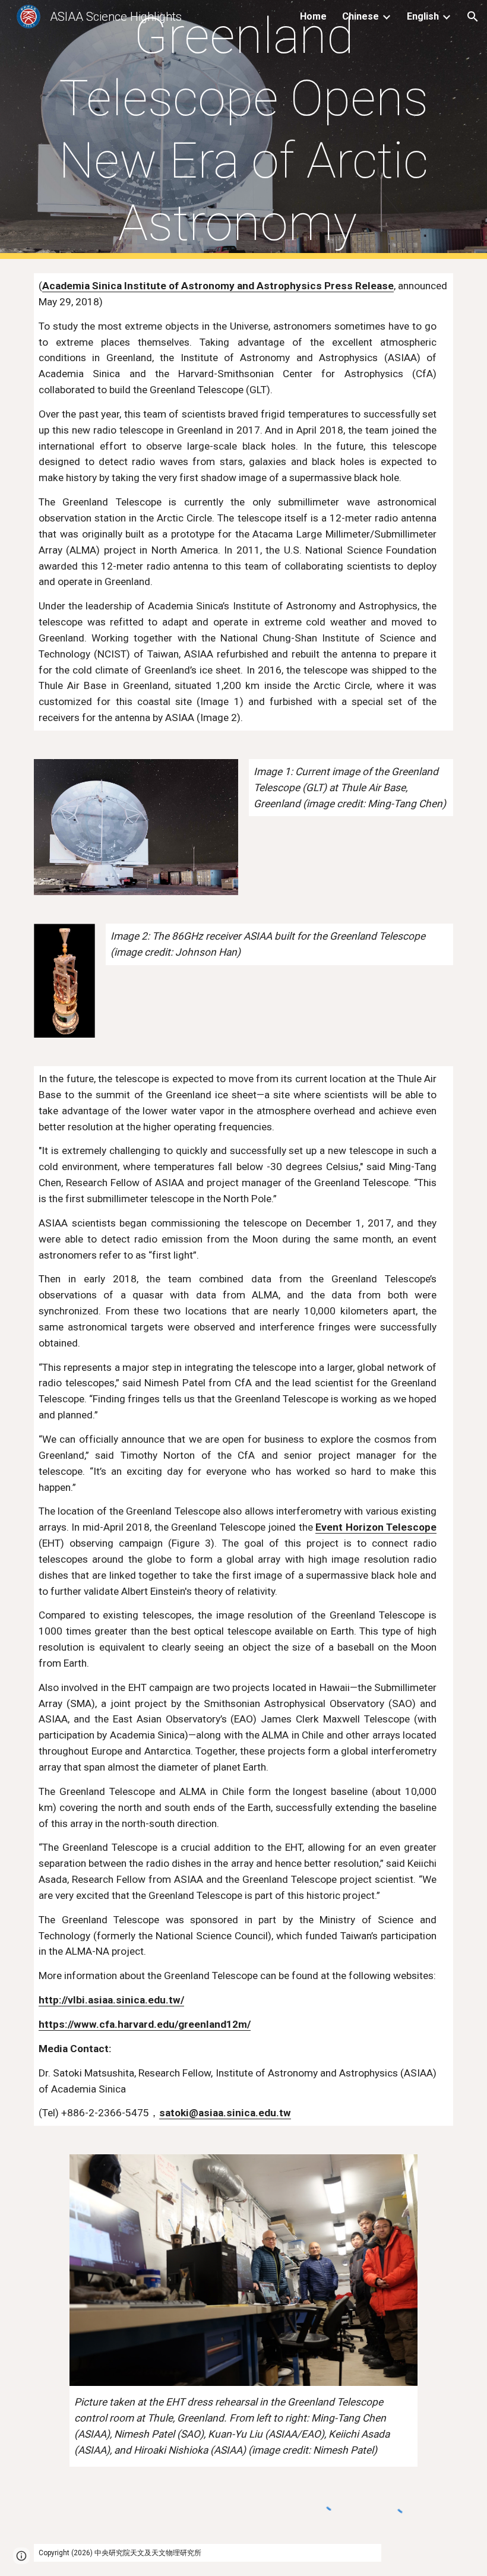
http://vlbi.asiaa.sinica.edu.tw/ (111, 2000)
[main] (243, 129)
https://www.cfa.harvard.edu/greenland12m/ (145, 2024)
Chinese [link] (360, 16)
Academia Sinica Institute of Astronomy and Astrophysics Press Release (218, 286)
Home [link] (313, 16)
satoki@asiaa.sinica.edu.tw (225, 2113)
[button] (473, 17)
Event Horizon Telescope (376, 1527)
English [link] (423, 16)
